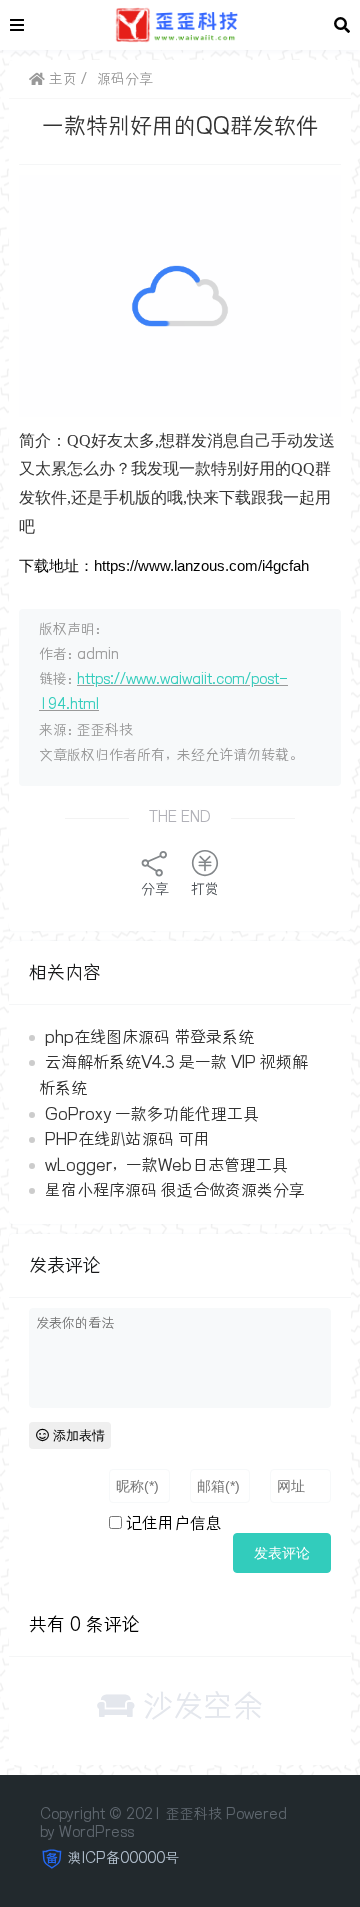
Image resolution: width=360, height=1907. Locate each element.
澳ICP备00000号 (123, 1858)
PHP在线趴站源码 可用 (127, 1139)
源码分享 (125, 79)
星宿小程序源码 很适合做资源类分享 (175, 1190)
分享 (155, 889)
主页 (61, 79)
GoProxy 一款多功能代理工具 (152, 1114)
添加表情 (77, 1435)
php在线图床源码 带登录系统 (149, 1037)
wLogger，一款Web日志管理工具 (166, 1165)
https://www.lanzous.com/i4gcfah (201, 565)
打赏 (205, 889)
